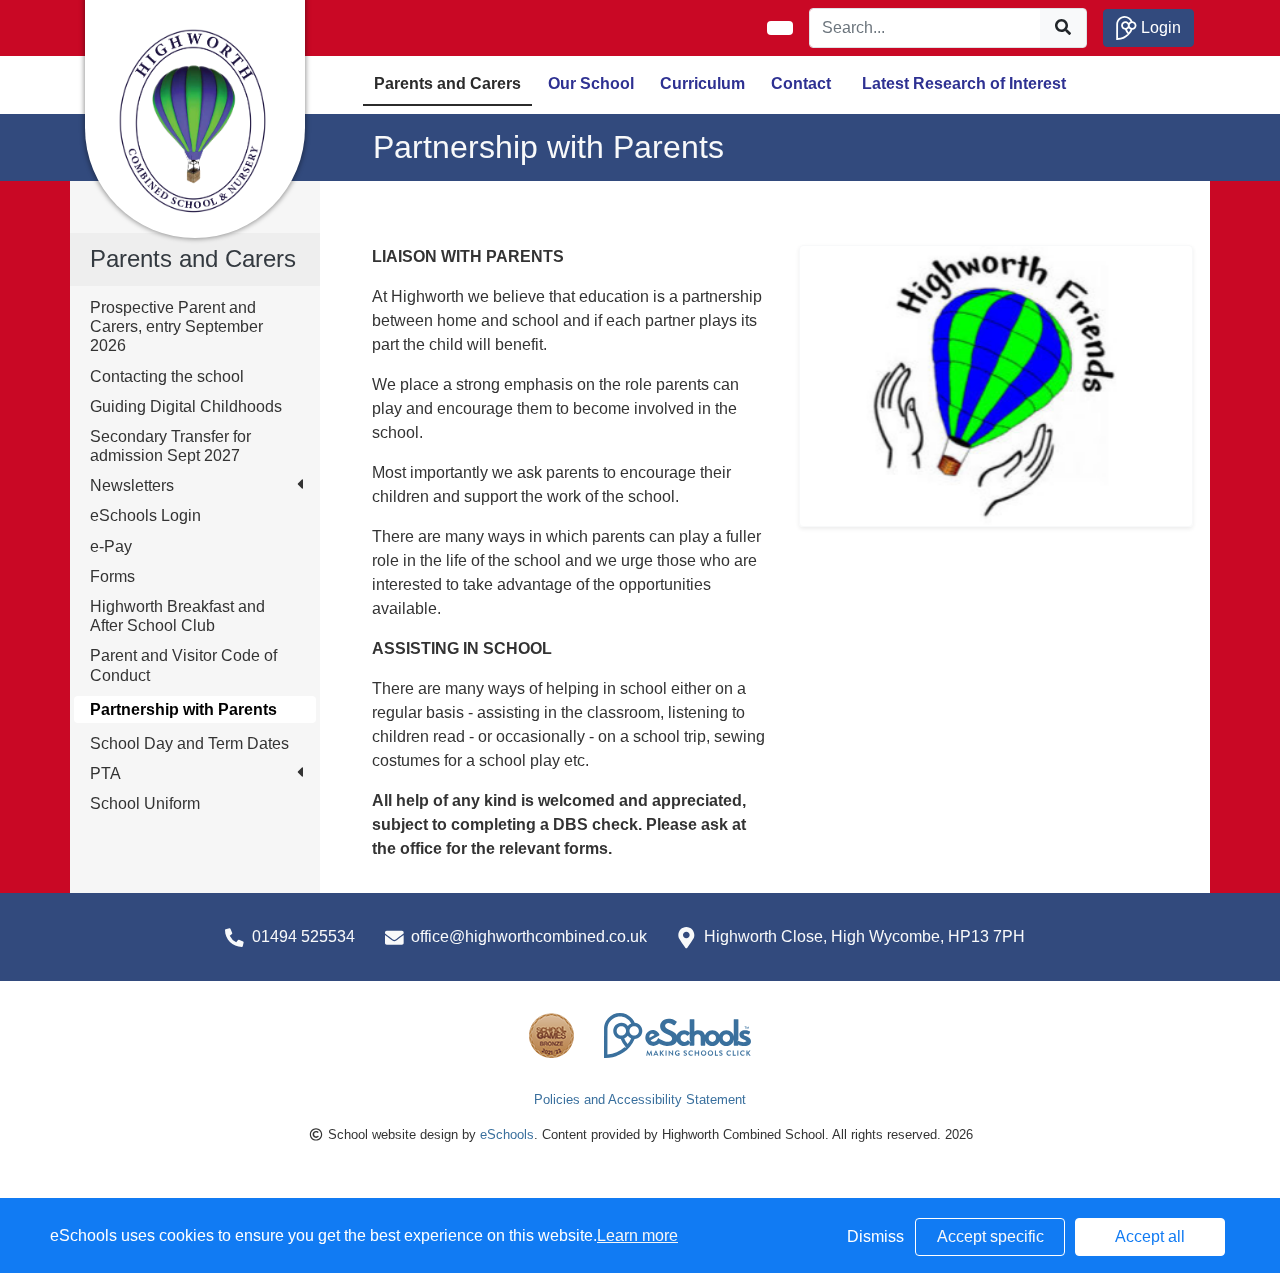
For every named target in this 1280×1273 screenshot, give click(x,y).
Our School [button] (591, 83)
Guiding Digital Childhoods (186, 406)
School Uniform (145, 803)
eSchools (507, 1134)
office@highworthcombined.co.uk (529, 936)
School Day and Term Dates (189, 743)
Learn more (637, 1235)
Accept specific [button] (990, 1236)
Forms (112, 576)
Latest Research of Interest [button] (964, 83)
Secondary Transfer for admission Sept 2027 (170, 446)
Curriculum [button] (702, 83)
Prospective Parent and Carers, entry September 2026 (176, 326)
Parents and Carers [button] (447, 83)
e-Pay (111, 546)
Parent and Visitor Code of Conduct (183, 665)
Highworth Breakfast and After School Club (177, 616)
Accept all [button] (1150, 1236)
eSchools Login (145, 515)
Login (1159, 27)
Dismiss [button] (875, 1236)
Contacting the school (167, 376)
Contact (801, 83)
